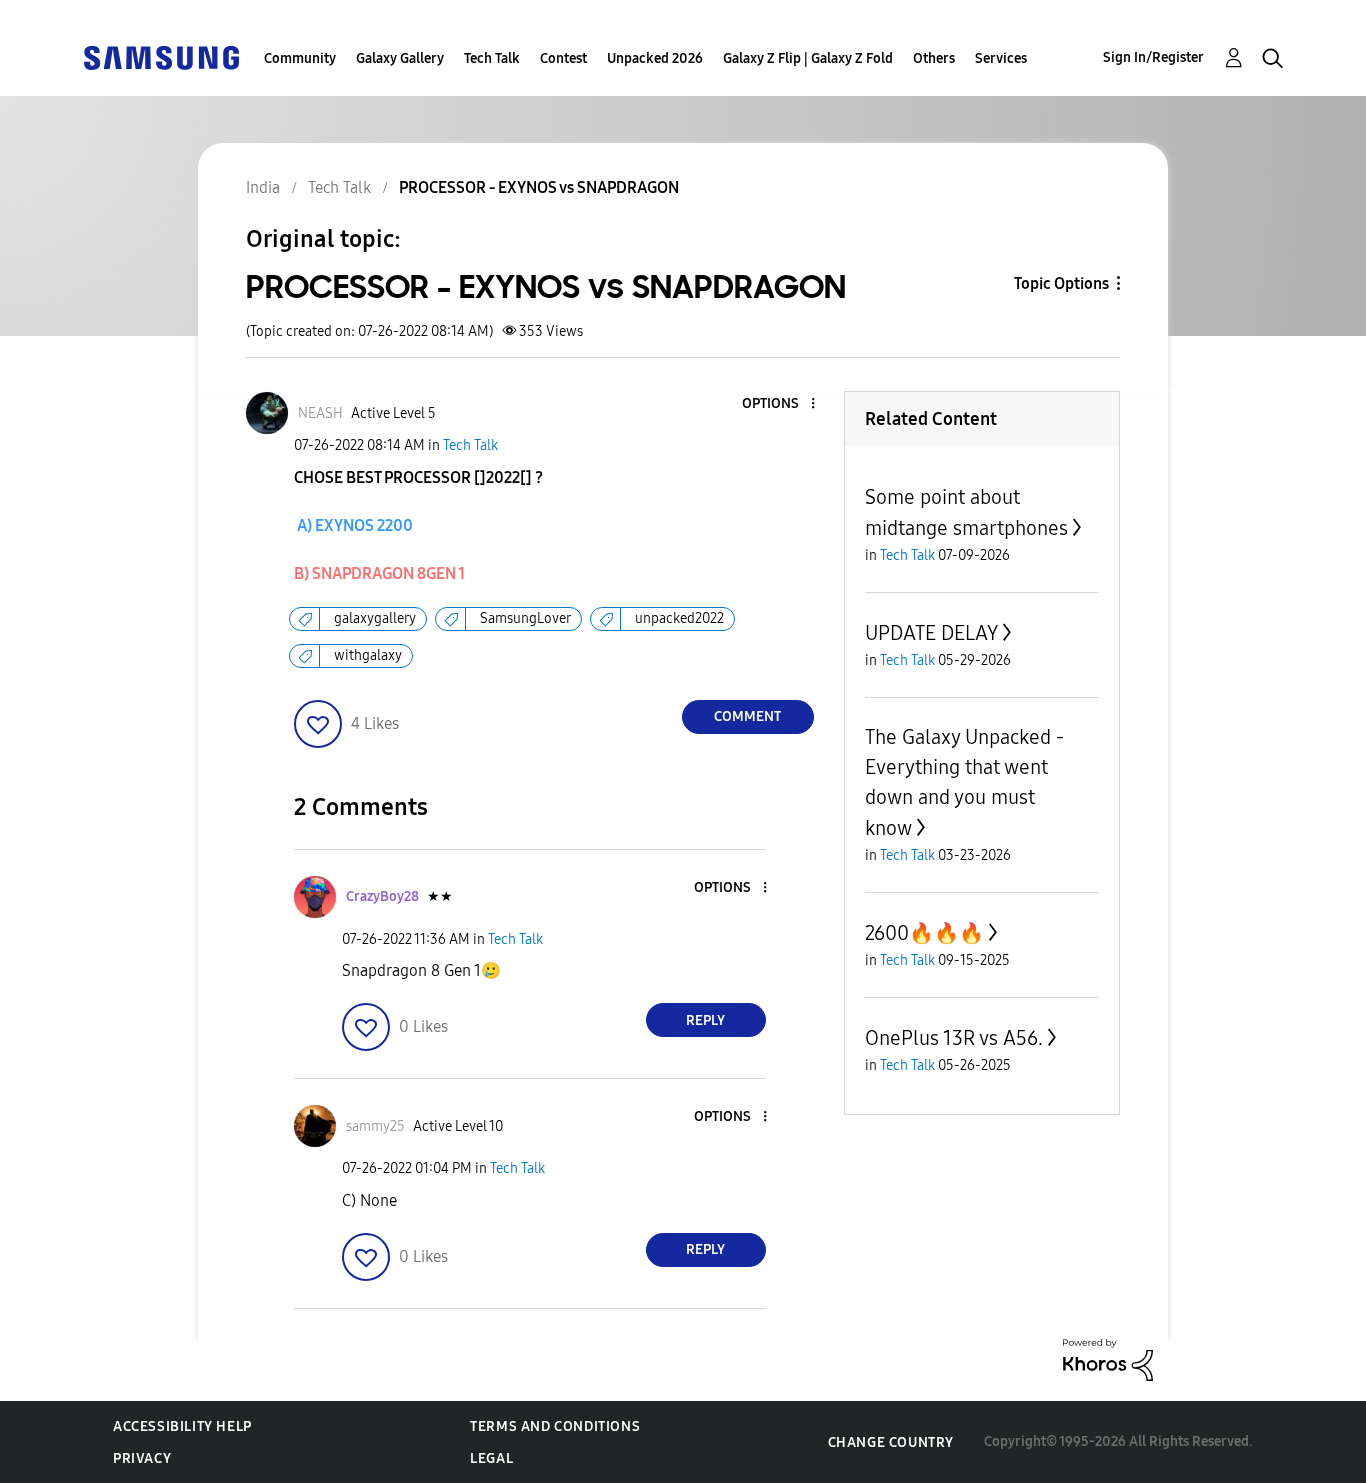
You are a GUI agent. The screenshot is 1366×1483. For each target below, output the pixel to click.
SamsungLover (525, 618)
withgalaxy (368, 655)
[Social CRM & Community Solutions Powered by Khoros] (1108, 1358)
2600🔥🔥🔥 (924, 933)
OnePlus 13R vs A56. (954, 1038)
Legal (491, 1458)
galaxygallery (375, 618)
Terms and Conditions (555, 1426)
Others (934, 58)
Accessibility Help (182, 1426)
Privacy (142, 1458)
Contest (563, 58)
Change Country (891, 1442)
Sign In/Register (1153, 57)
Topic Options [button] (1061, 283)
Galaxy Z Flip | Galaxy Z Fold (808, 58)
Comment (747, 716)
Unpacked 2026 (655, 58)
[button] (779, 404)
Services (1001, 58)
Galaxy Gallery (400, 58)
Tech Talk (492, 58)
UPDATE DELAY (931, 633)
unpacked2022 (679, 618)
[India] (161, 56)
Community (300, 58)
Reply (705, 1020)
